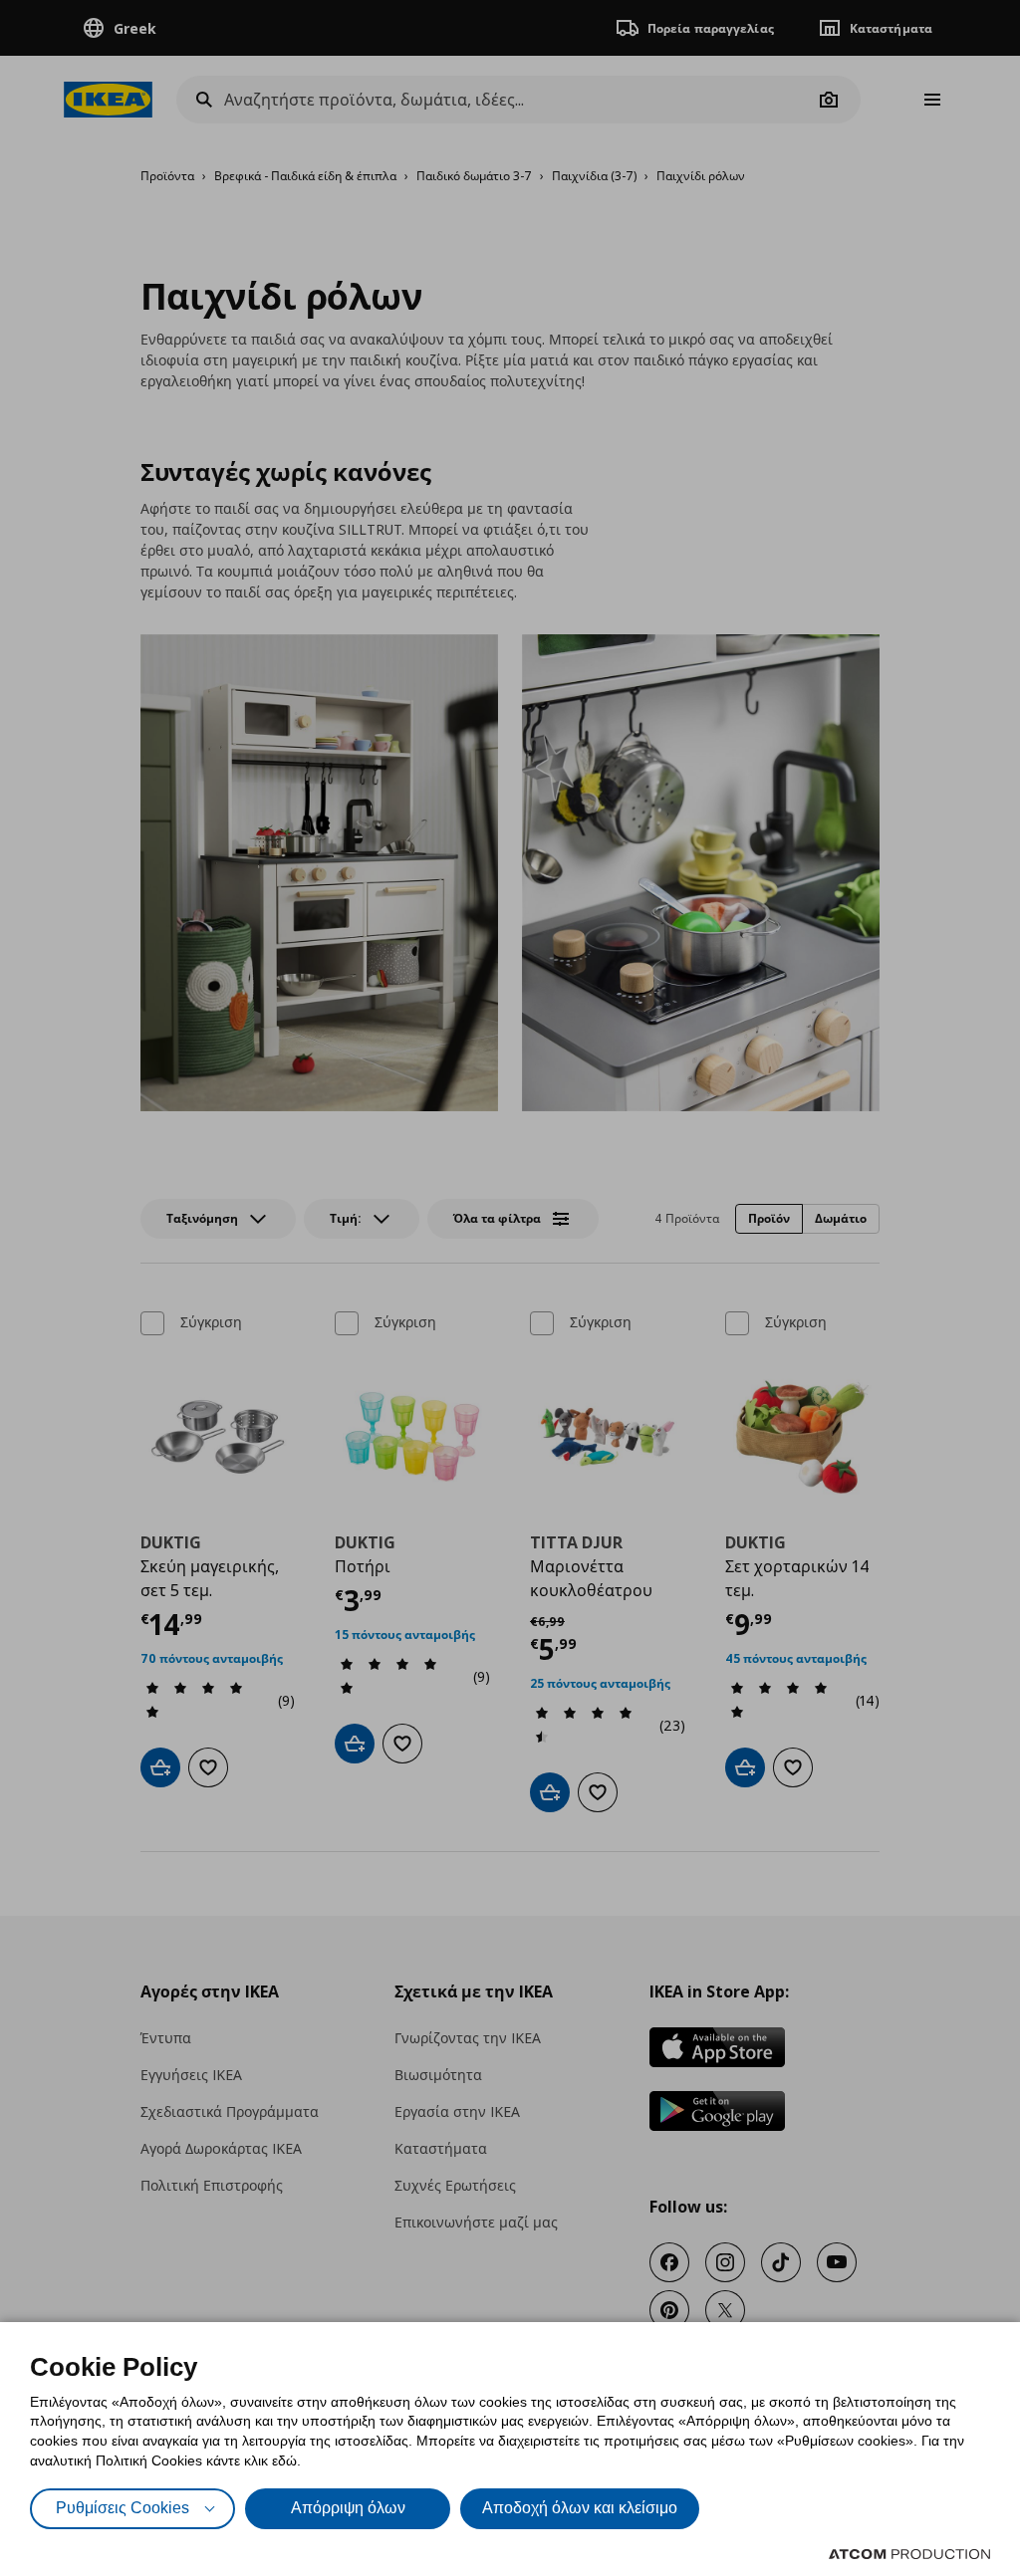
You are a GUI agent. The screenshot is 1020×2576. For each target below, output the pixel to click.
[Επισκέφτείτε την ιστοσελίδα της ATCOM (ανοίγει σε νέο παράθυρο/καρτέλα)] (909, 2554)
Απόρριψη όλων (348, 2508)
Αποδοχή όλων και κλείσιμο (580, 2508)
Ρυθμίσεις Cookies (123, 2508)
